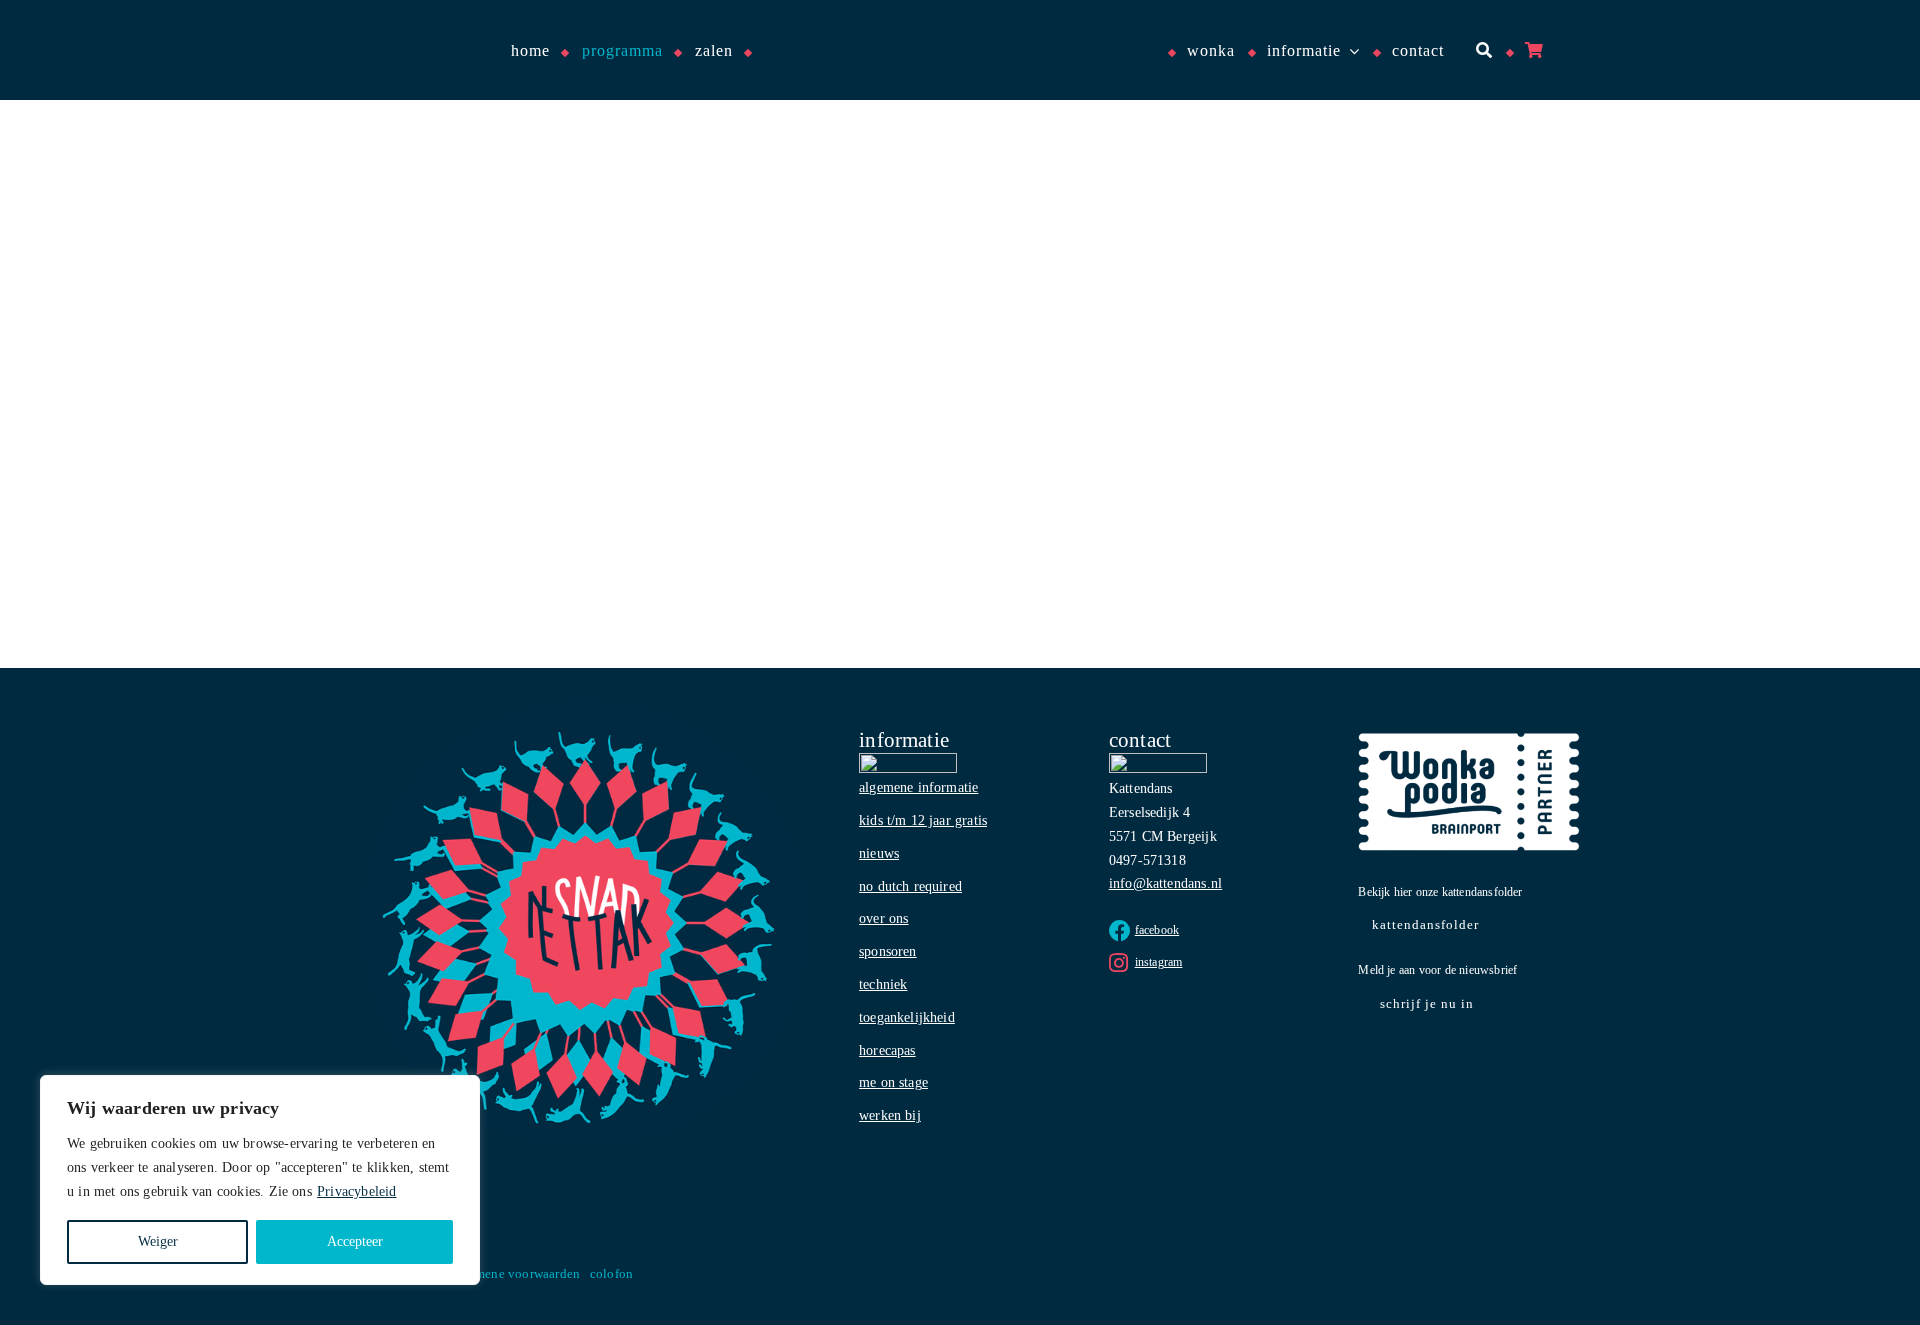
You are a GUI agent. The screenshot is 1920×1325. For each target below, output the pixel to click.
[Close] (459, 1092)
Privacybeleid (357, 1191)
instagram (1159, 962)
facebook (1157, 930)
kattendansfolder (1425, 924)
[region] (260, 1180)
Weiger (158, 1241)
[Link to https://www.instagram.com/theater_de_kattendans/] (1118, 963)
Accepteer (355, 1241)
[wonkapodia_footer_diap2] (1469, 739)
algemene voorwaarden (515, 1273)
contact (1140, 740)
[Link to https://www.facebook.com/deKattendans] (1120, 931)
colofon (611, 1273)
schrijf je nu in (1427, 1003)
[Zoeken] (1482, 50)
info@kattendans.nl (1165, 883)
